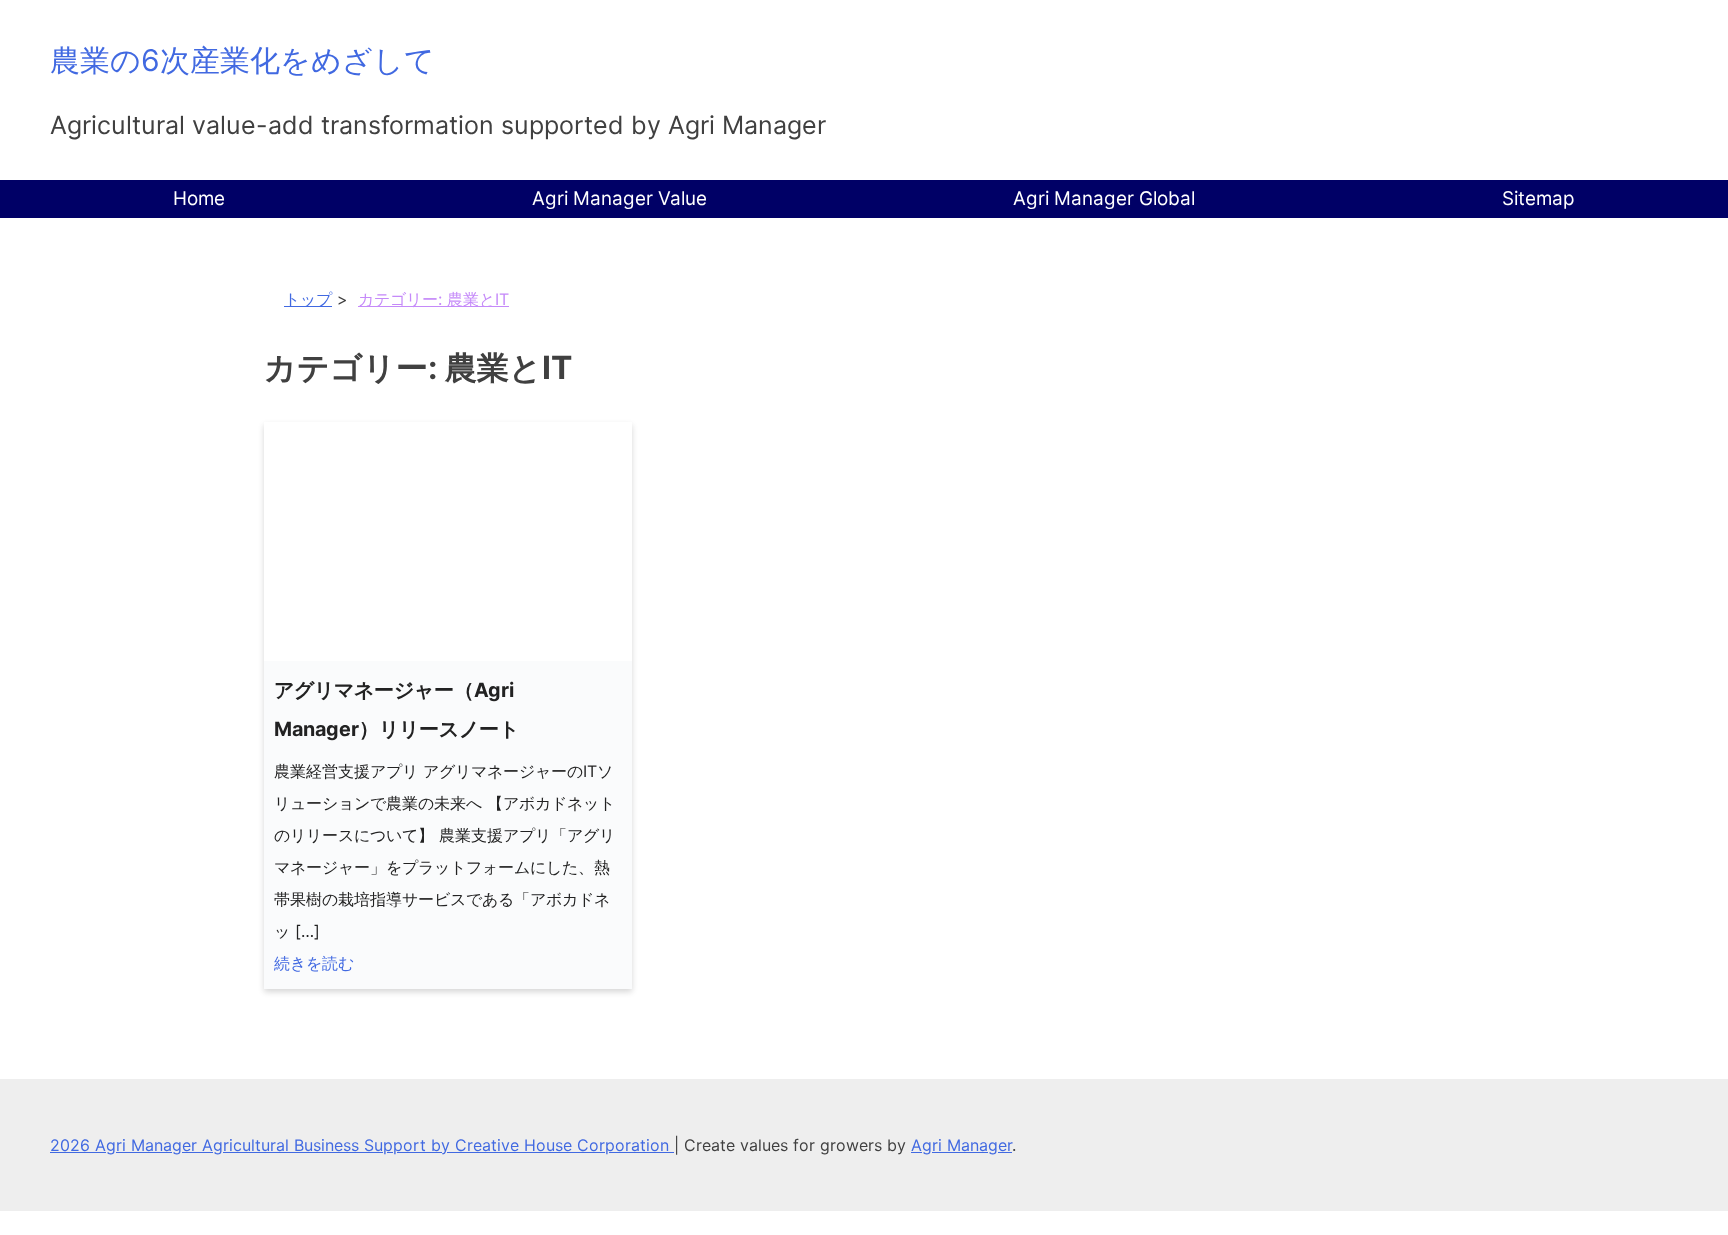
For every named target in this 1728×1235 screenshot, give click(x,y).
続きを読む (314, 963)
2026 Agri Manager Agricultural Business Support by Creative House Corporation (362, 1145)
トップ (308, 299)
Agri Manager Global (1104, 198)
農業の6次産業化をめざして (242, 60)
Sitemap (1538, 198)
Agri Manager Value (619, 198)
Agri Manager (961, 1145)
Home (199, 198)
